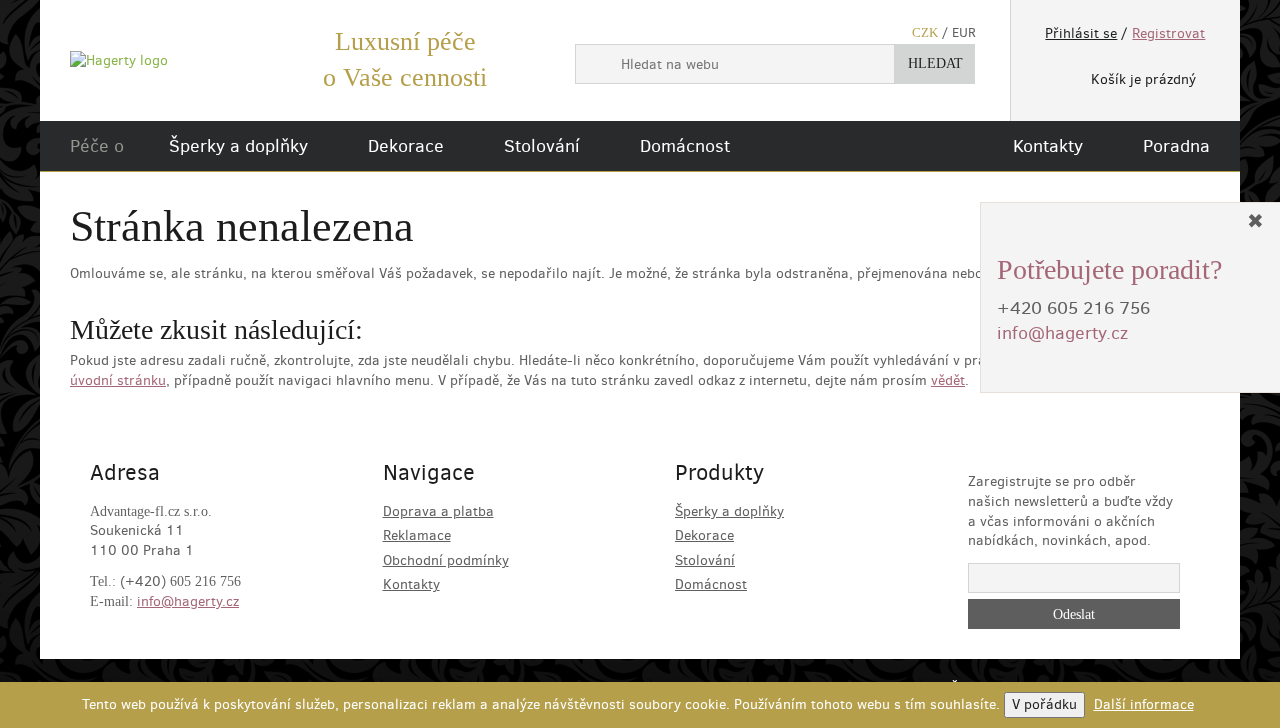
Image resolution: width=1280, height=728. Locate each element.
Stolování (542, 146)
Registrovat (1168, 33)
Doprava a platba (438, 511)
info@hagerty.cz (188, 601)
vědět (948, 380)
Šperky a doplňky (238, 146)
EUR (964, 32)
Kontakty (1048, 146)
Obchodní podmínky (446, 560)
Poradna (1176, 146)
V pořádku (1044, 704)
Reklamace (417, 535)
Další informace (1144, 704)
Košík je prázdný (1143, 79)
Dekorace (406, 146)
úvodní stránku (118, 380)
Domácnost (685, 146)
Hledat (935, 63)
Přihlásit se (1081, 33)
